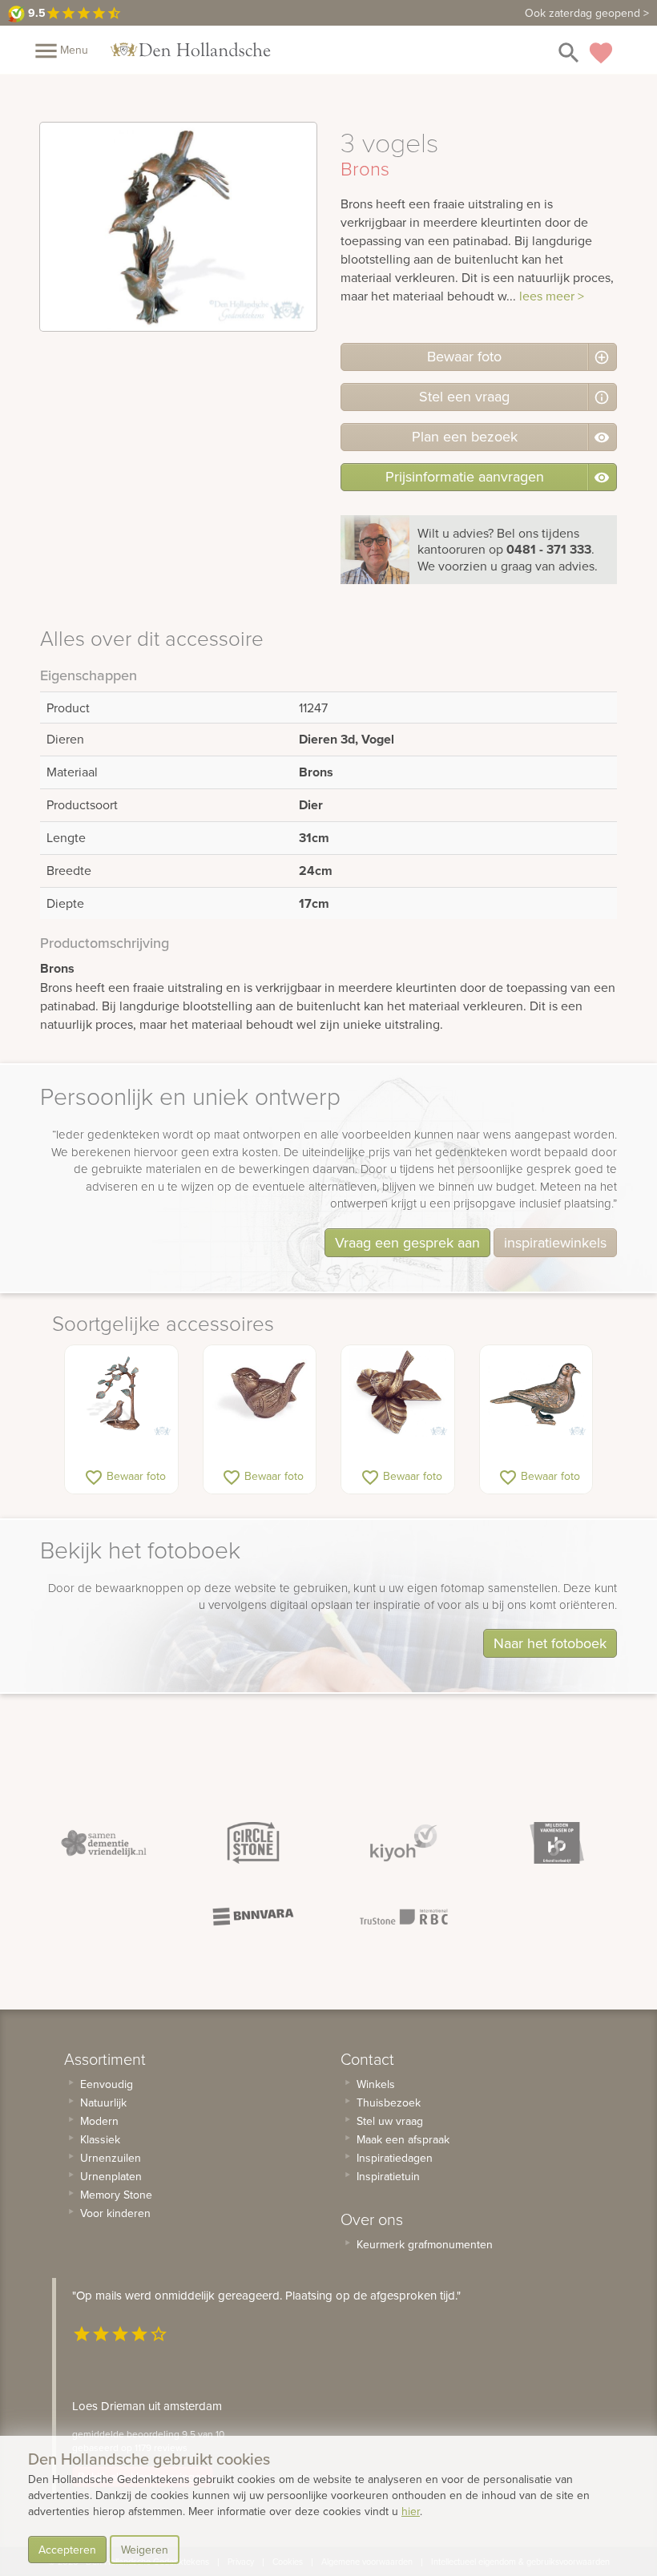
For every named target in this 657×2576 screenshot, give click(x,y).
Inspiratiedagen (395, 2158)
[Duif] (536, 1393)
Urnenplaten (111, 2176)
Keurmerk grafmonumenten (425, 2244)
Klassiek (100, 2139)
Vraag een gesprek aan (407, 1242)
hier (411, 2511)
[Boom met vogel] (121, 1393)
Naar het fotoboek (550, 1643)
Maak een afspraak (403, 2139)
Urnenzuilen (111, 2158)
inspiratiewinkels (555, 1242)
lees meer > (552, 296)
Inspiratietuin (388, 2176)
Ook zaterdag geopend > (587, 13)
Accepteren (67, 2550)
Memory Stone (116, 2195)
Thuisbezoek (389, 2102)
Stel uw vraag (390, 2121)
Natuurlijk (103, 2102)
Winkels (376, 2084)
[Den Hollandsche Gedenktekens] (191, 50)
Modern (99, 2121)
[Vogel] (260, 1393)
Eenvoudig (107, 2084)
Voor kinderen (115, 2213)
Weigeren (145, 2550)
